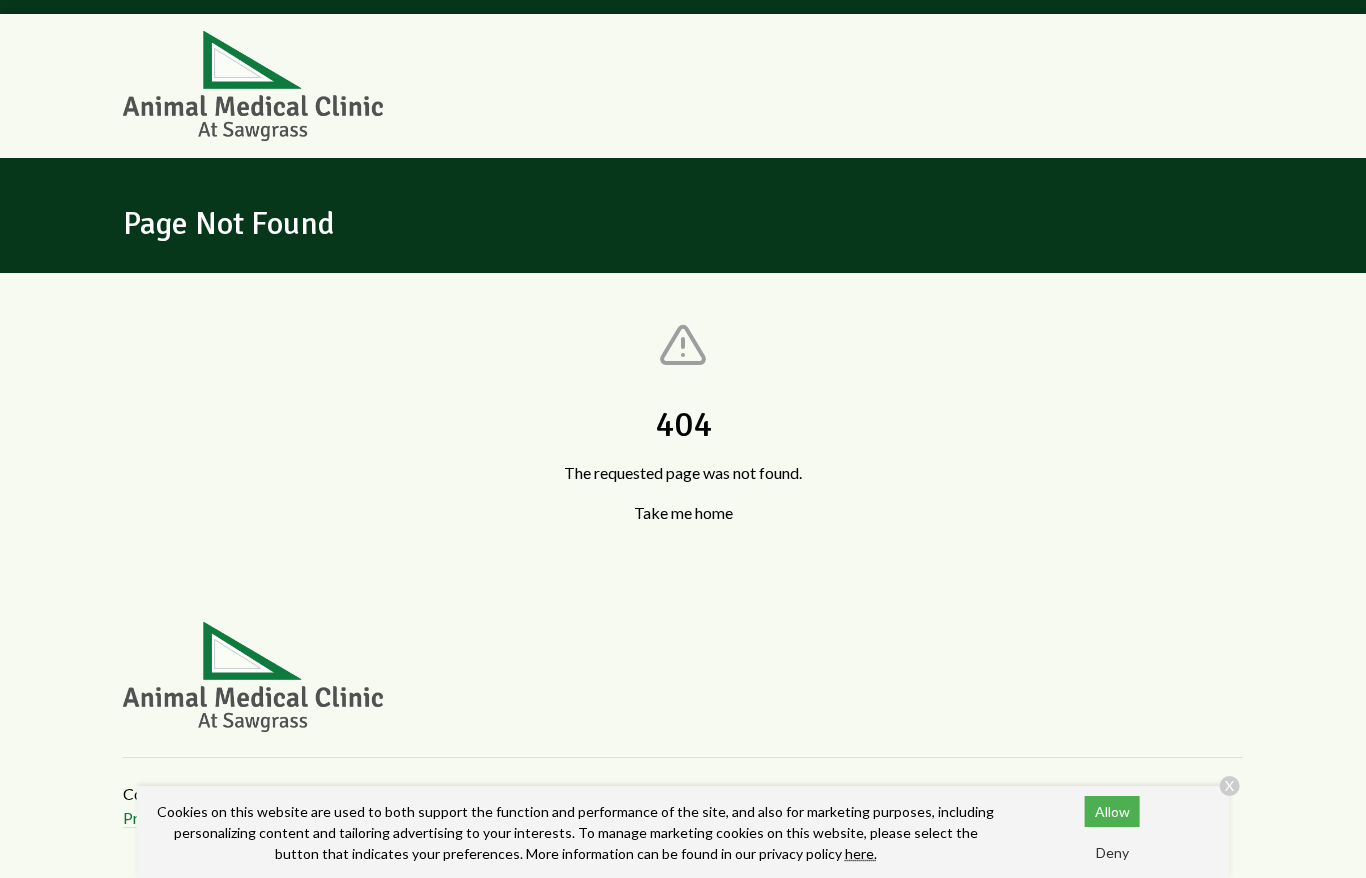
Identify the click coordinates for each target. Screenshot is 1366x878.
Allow (1112, 811)
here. (861, 853)
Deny (1112, 852)
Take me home (683, 512)
